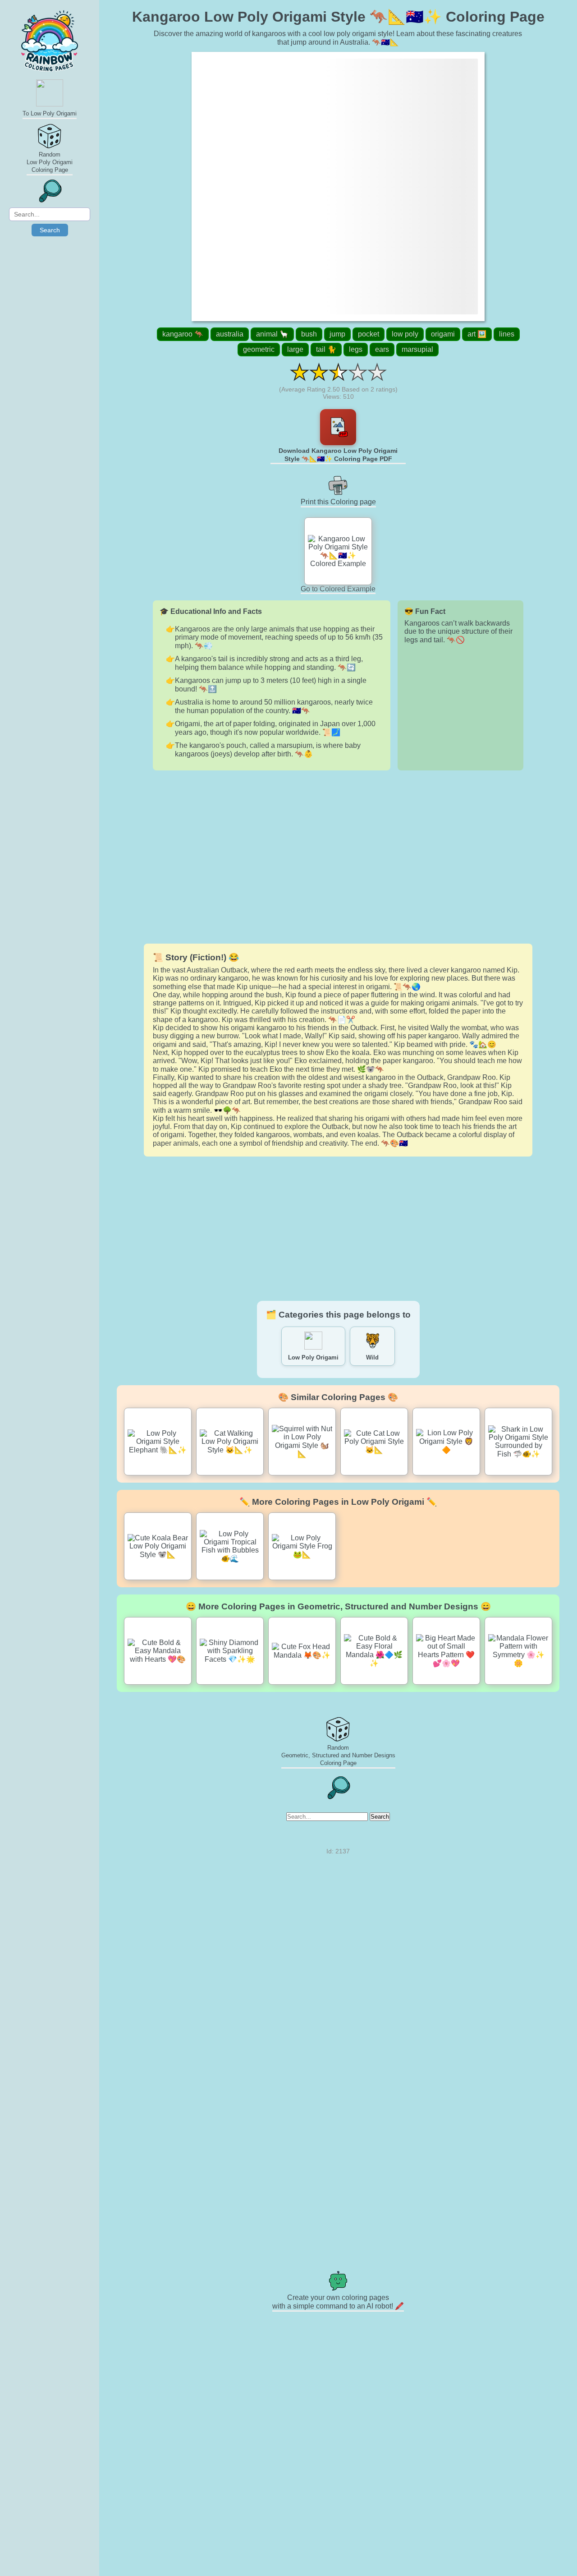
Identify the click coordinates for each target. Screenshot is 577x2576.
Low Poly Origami (313, 1357)
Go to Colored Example (338, 589)
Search (50, 230)
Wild (372, 1357)
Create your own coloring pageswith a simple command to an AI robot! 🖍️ (338, 2302)
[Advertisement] (338, 857)
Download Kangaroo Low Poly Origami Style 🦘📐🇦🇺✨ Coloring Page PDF (338, 455)
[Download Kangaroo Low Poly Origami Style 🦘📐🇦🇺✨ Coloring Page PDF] (338, 427)
